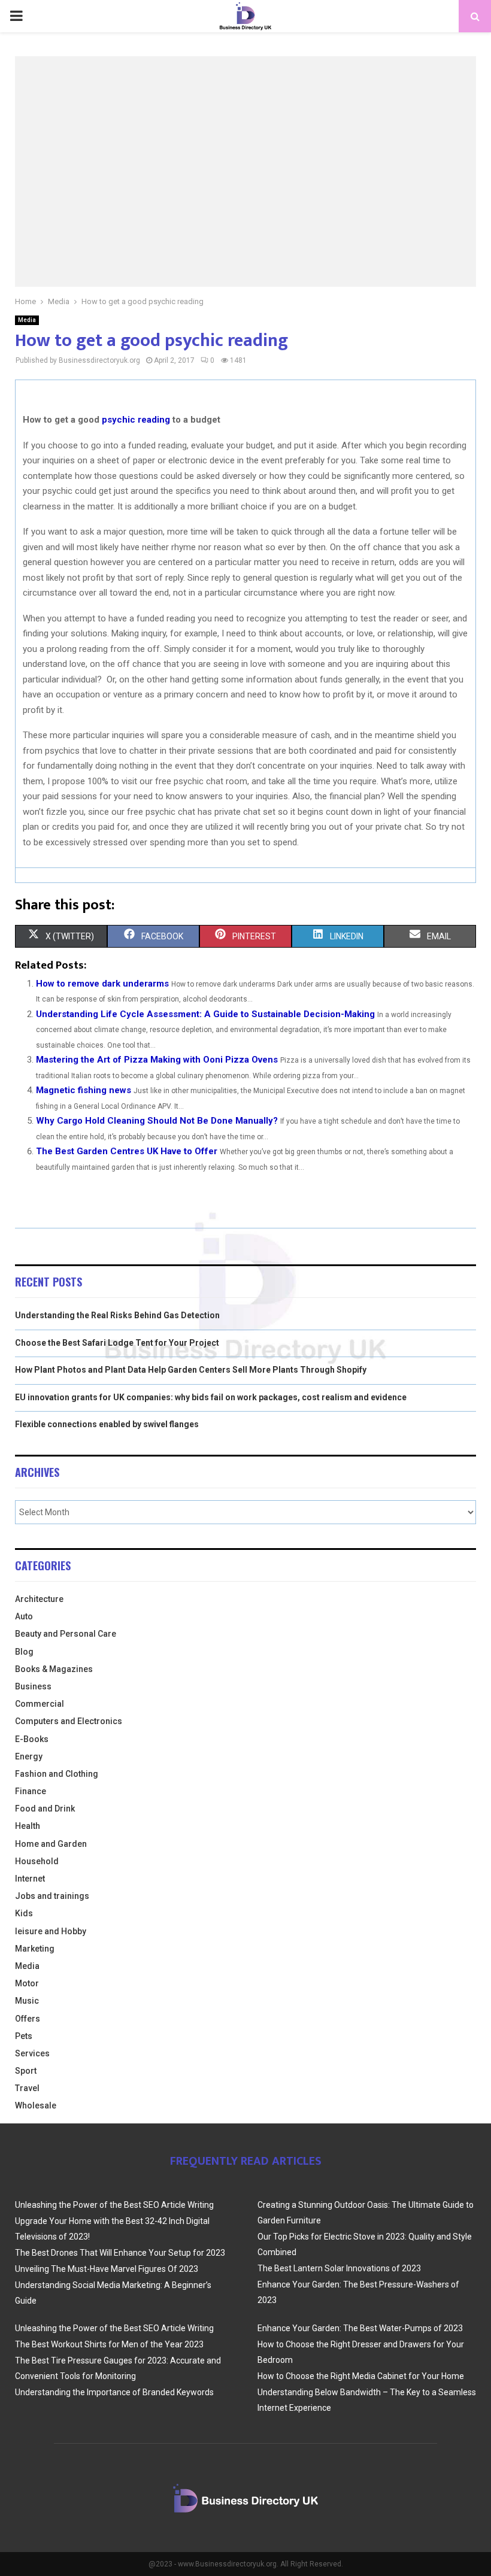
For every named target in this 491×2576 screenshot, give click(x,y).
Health (28, 1826)
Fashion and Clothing (57, 1774)
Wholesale (36, 2105)
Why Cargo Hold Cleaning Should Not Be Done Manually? (157, 1121)
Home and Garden (51, 1844)
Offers (28, 2019)
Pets (24, 2036)
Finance (31, 1791)
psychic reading (136, 420)
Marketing (35, 1949)
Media (27, 320)
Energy (29, 1756)
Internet (30, 1879)
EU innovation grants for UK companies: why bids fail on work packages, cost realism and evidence (211, 1397)
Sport (26, 2071)
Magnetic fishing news (84, 1090)
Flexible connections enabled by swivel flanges (107, 1424)
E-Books (32, 1739)
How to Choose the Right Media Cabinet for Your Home (361, 2376)
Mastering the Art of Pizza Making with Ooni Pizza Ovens (157, 1060)
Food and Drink (45, 1809)
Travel (27, 2088)
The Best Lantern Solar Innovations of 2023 (339, 2268)
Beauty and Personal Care (66, 1634)
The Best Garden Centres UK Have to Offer (127, 1151)
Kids (24, 1913)
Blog (24, 1652)
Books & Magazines (54, 1669)
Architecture (39, 1599)
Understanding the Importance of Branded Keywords (114, 2392)
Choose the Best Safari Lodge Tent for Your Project (117, 1343)
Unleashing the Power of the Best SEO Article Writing (114, 2205)
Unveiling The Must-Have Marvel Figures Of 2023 (107, 2269)
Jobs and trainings (52, 1896)
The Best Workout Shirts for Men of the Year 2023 (109, 2344)
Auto (24, 1616)
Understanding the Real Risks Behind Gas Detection (117, 1315)
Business (33, 1686)
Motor (27, 1983)
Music (27, 2001)
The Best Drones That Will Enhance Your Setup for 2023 (120, 2253)
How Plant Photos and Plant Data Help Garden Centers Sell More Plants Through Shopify (191, 1370)
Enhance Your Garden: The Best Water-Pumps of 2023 (360, 2328)
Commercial (40, 1704)
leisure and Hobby (51, 1931)
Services (32, 2053)
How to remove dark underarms (102, 984)
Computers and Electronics (69, 1721)
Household (37, 1861)
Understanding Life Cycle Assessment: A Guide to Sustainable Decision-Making (205, 1014)
